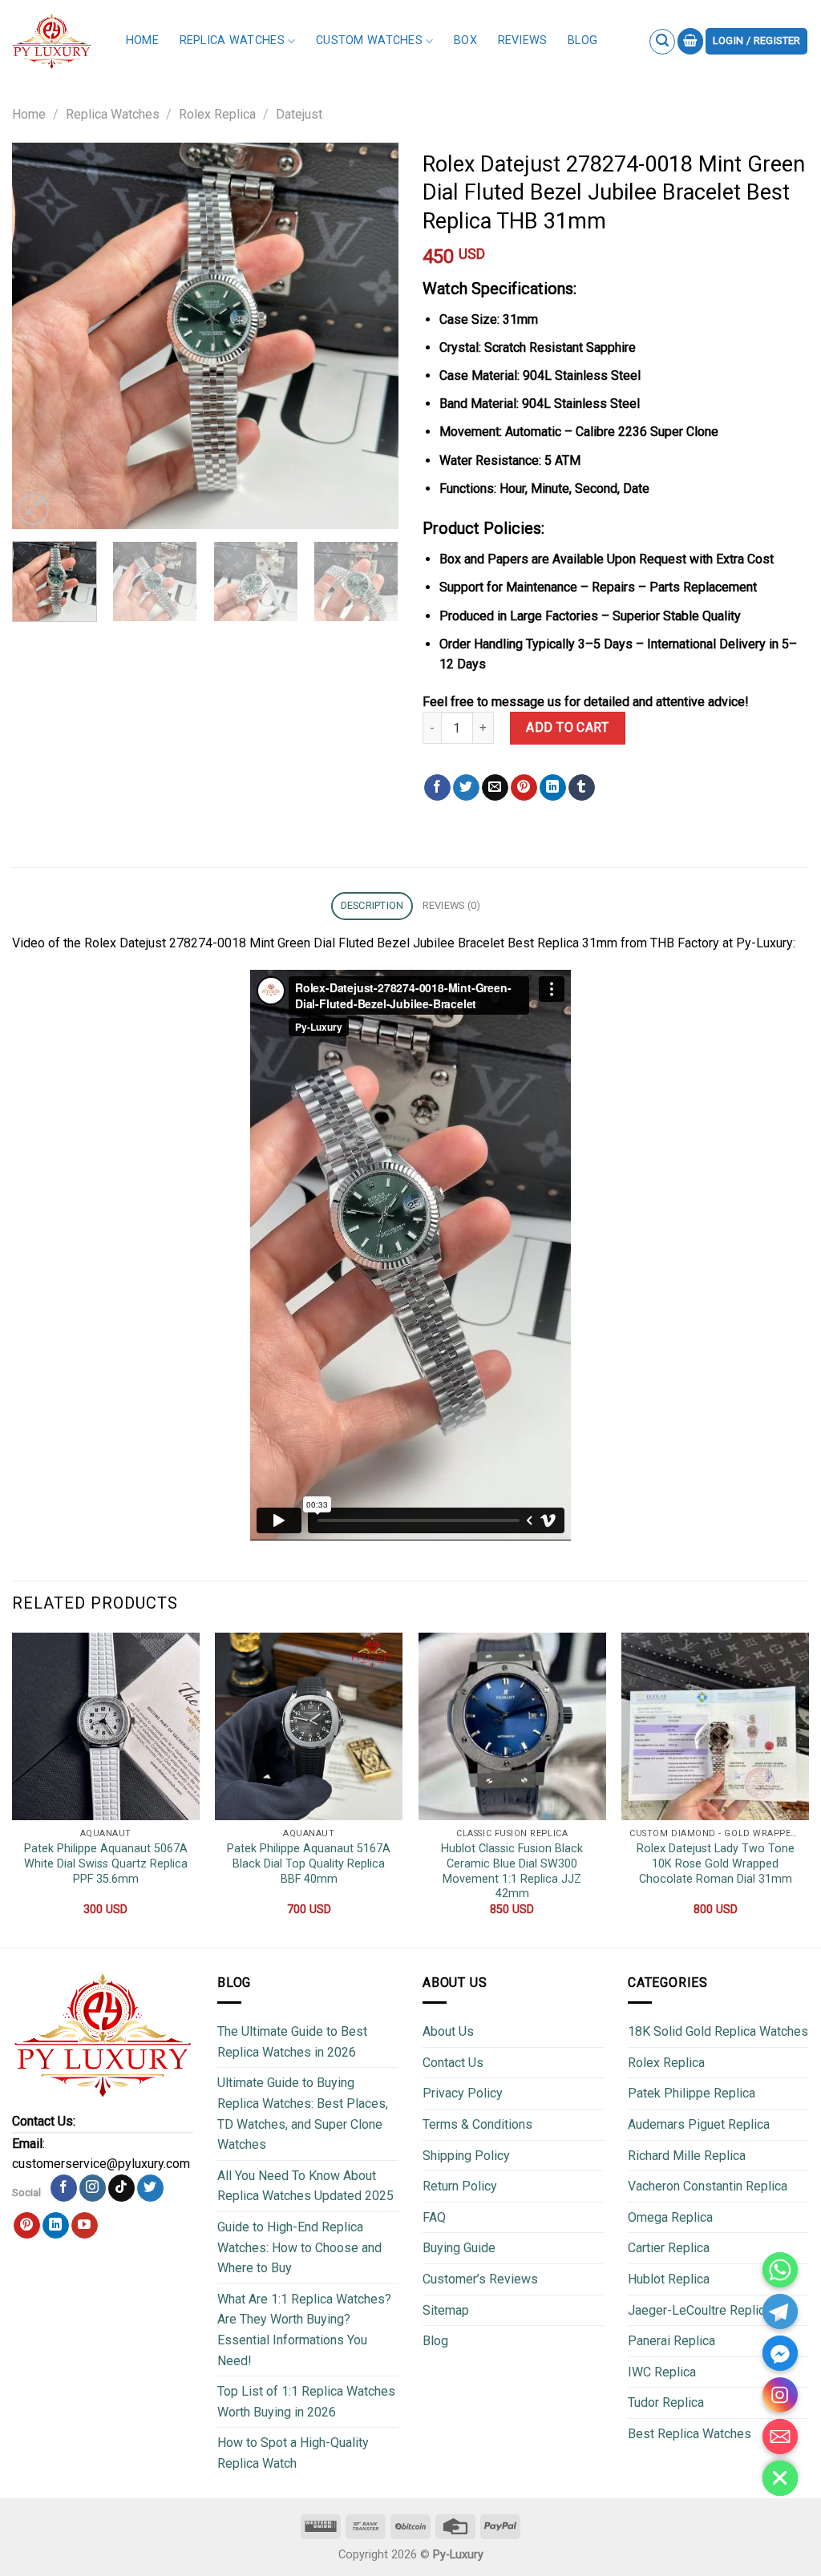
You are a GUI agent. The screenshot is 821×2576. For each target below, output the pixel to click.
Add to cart (567, 727)
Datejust (299, 114)
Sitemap (446, 2310)
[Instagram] (780, 2395)
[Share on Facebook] (437, 788)
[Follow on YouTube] (85, 2226)
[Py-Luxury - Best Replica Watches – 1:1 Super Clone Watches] (52, 41)
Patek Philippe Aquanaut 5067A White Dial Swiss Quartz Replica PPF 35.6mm (106, 1863)
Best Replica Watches (690, 2434)
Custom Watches (369, 40)
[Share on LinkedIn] (553, 788)
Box (465, 40)
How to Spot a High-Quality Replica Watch (293, 2453)
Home (142, 40)
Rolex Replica (217, 114)
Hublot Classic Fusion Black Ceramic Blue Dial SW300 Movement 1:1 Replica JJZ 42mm (512, 1871)
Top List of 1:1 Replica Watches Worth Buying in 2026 (306, 2402)
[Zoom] (33, 509)
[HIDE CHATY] (780, 2478)
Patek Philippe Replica (692, 2093)
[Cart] (690, 41)
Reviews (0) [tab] (452, 905)
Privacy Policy (463, 2093)
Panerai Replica (671, 2341)
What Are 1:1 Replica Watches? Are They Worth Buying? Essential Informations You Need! (304, 2330)
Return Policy (460, 2186)
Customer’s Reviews (480, 2279)
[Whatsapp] (780, 2270)
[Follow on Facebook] (64, 2188)
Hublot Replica (669, 2279)
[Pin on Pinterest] (524, 788)
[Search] (662, 42)
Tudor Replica (666, 2402)
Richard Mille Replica (687, 2156)
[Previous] (40, 336)
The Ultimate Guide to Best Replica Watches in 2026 (292, 2042)
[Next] (370, 336)
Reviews (523, 40)
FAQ (434, 2217)
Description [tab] (372, 905)
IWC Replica (662, 2372)
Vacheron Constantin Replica (708, 2186)
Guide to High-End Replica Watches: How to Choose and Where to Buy (299, 2247)
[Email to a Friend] (495, 788)
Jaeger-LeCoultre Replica (700, 2310)
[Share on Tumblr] (582, 788)
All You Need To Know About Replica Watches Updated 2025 (305, 2186)
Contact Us (453, 2063)
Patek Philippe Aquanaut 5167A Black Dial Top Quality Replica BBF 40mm (309, 1863)
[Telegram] (780, 2312)
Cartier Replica (669, 2248)
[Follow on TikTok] (121, 2188)
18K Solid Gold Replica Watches (718, 2031)
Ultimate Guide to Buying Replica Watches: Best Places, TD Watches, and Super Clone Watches (303, 2114)
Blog (582, 40)
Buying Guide (459, 2248)
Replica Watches (232, 40)
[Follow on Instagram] (93, 2188)
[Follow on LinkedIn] (56, 2226)
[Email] (780, 2437)
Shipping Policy (466, 2156)
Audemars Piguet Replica (699, 2124)
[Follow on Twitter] (150, 2188)
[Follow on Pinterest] (27, 2226)
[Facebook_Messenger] (780, 2353)
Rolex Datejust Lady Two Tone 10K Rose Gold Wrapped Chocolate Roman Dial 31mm (716, 1863)
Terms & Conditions (477, 2124)
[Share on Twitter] (466, 788)
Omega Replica (670, 2217)
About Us (448, 2031)
